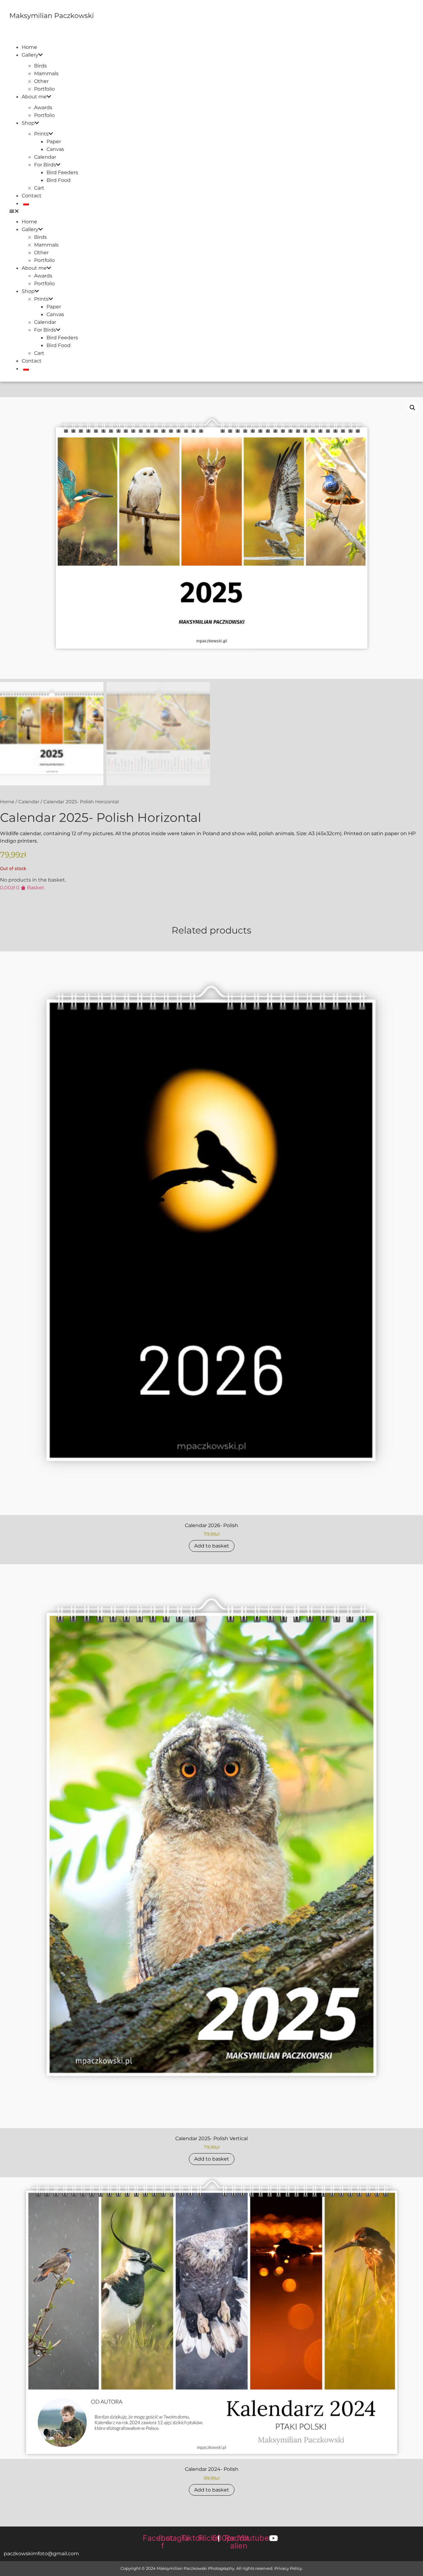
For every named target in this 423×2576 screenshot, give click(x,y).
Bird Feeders (62, 172)
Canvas (55, 149)
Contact (32, 196)
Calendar (45, 157)
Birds (40, 66)
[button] (213, 211)
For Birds (45, 165)
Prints (41, 134)
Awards (43, 107)
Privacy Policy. (289, 2568)
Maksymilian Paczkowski (52, 16)
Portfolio (44, 89)
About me (34, 97)
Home (29, 47)
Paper (54, 142)
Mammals (46, 73)
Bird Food (59, 180)
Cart (39, 188)
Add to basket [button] (212, 1546)
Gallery (30, 55)
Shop (28, 123)
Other (41, 81)
